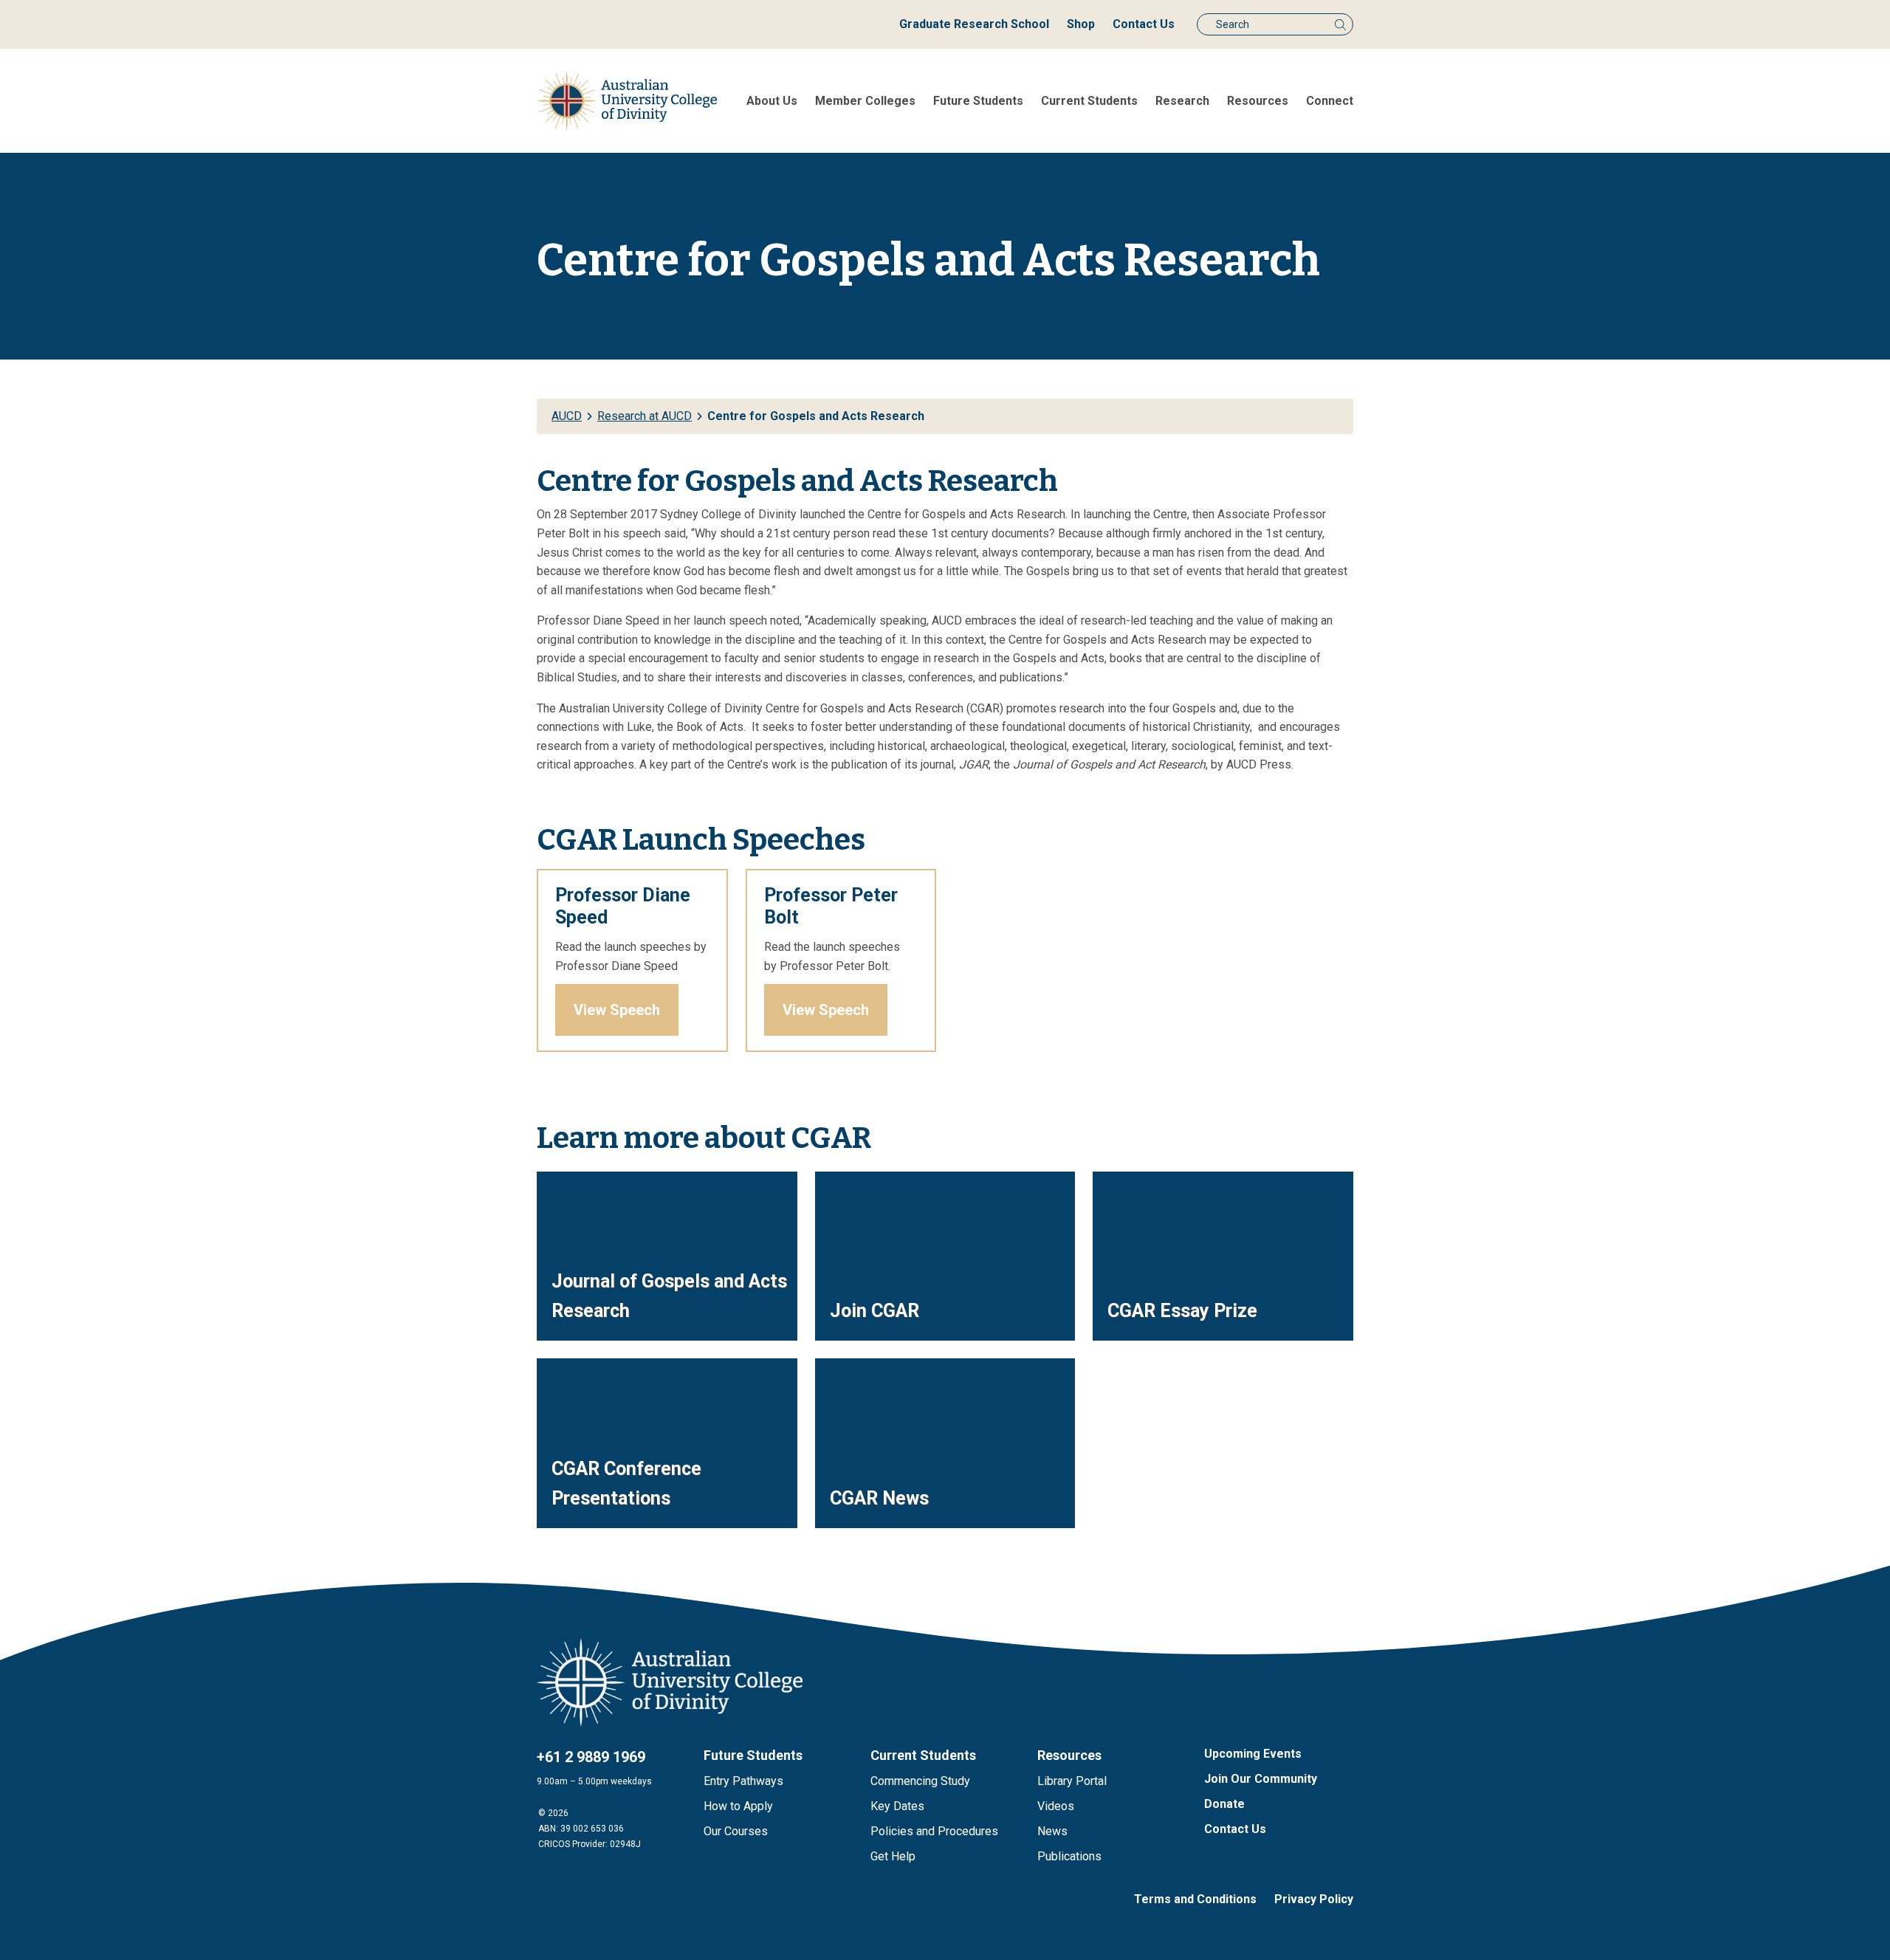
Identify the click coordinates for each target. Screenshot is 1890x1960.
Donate (1224, 1804)
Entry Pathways (743, 1781)
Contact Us (1144, 24)
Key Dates (897, 1806)
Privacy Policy (1314, 1899)
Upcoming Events (1253, 1754)
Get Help (893, 1856)
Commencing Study (920, 1781)
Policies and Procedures (934, 1831)
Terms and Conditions (1195, 1899)
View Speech (617, 1010)
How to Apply (738, 1806)
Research (1182, 101)
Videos (1056, 1806)
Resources (1258, 101)
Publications (1069, 1856)
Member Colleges (865, 101)
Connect (1330, 101)
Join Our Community (1261, 1779)
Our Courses (736, 1831)
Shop (1081, 24)
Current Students (1089, 101)
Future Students (978, 101)
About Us (772, 101)
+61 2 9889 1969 (591, 1757)
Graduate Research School (974, 24)
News (1052, 1831)
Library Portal (1072, 1781)
